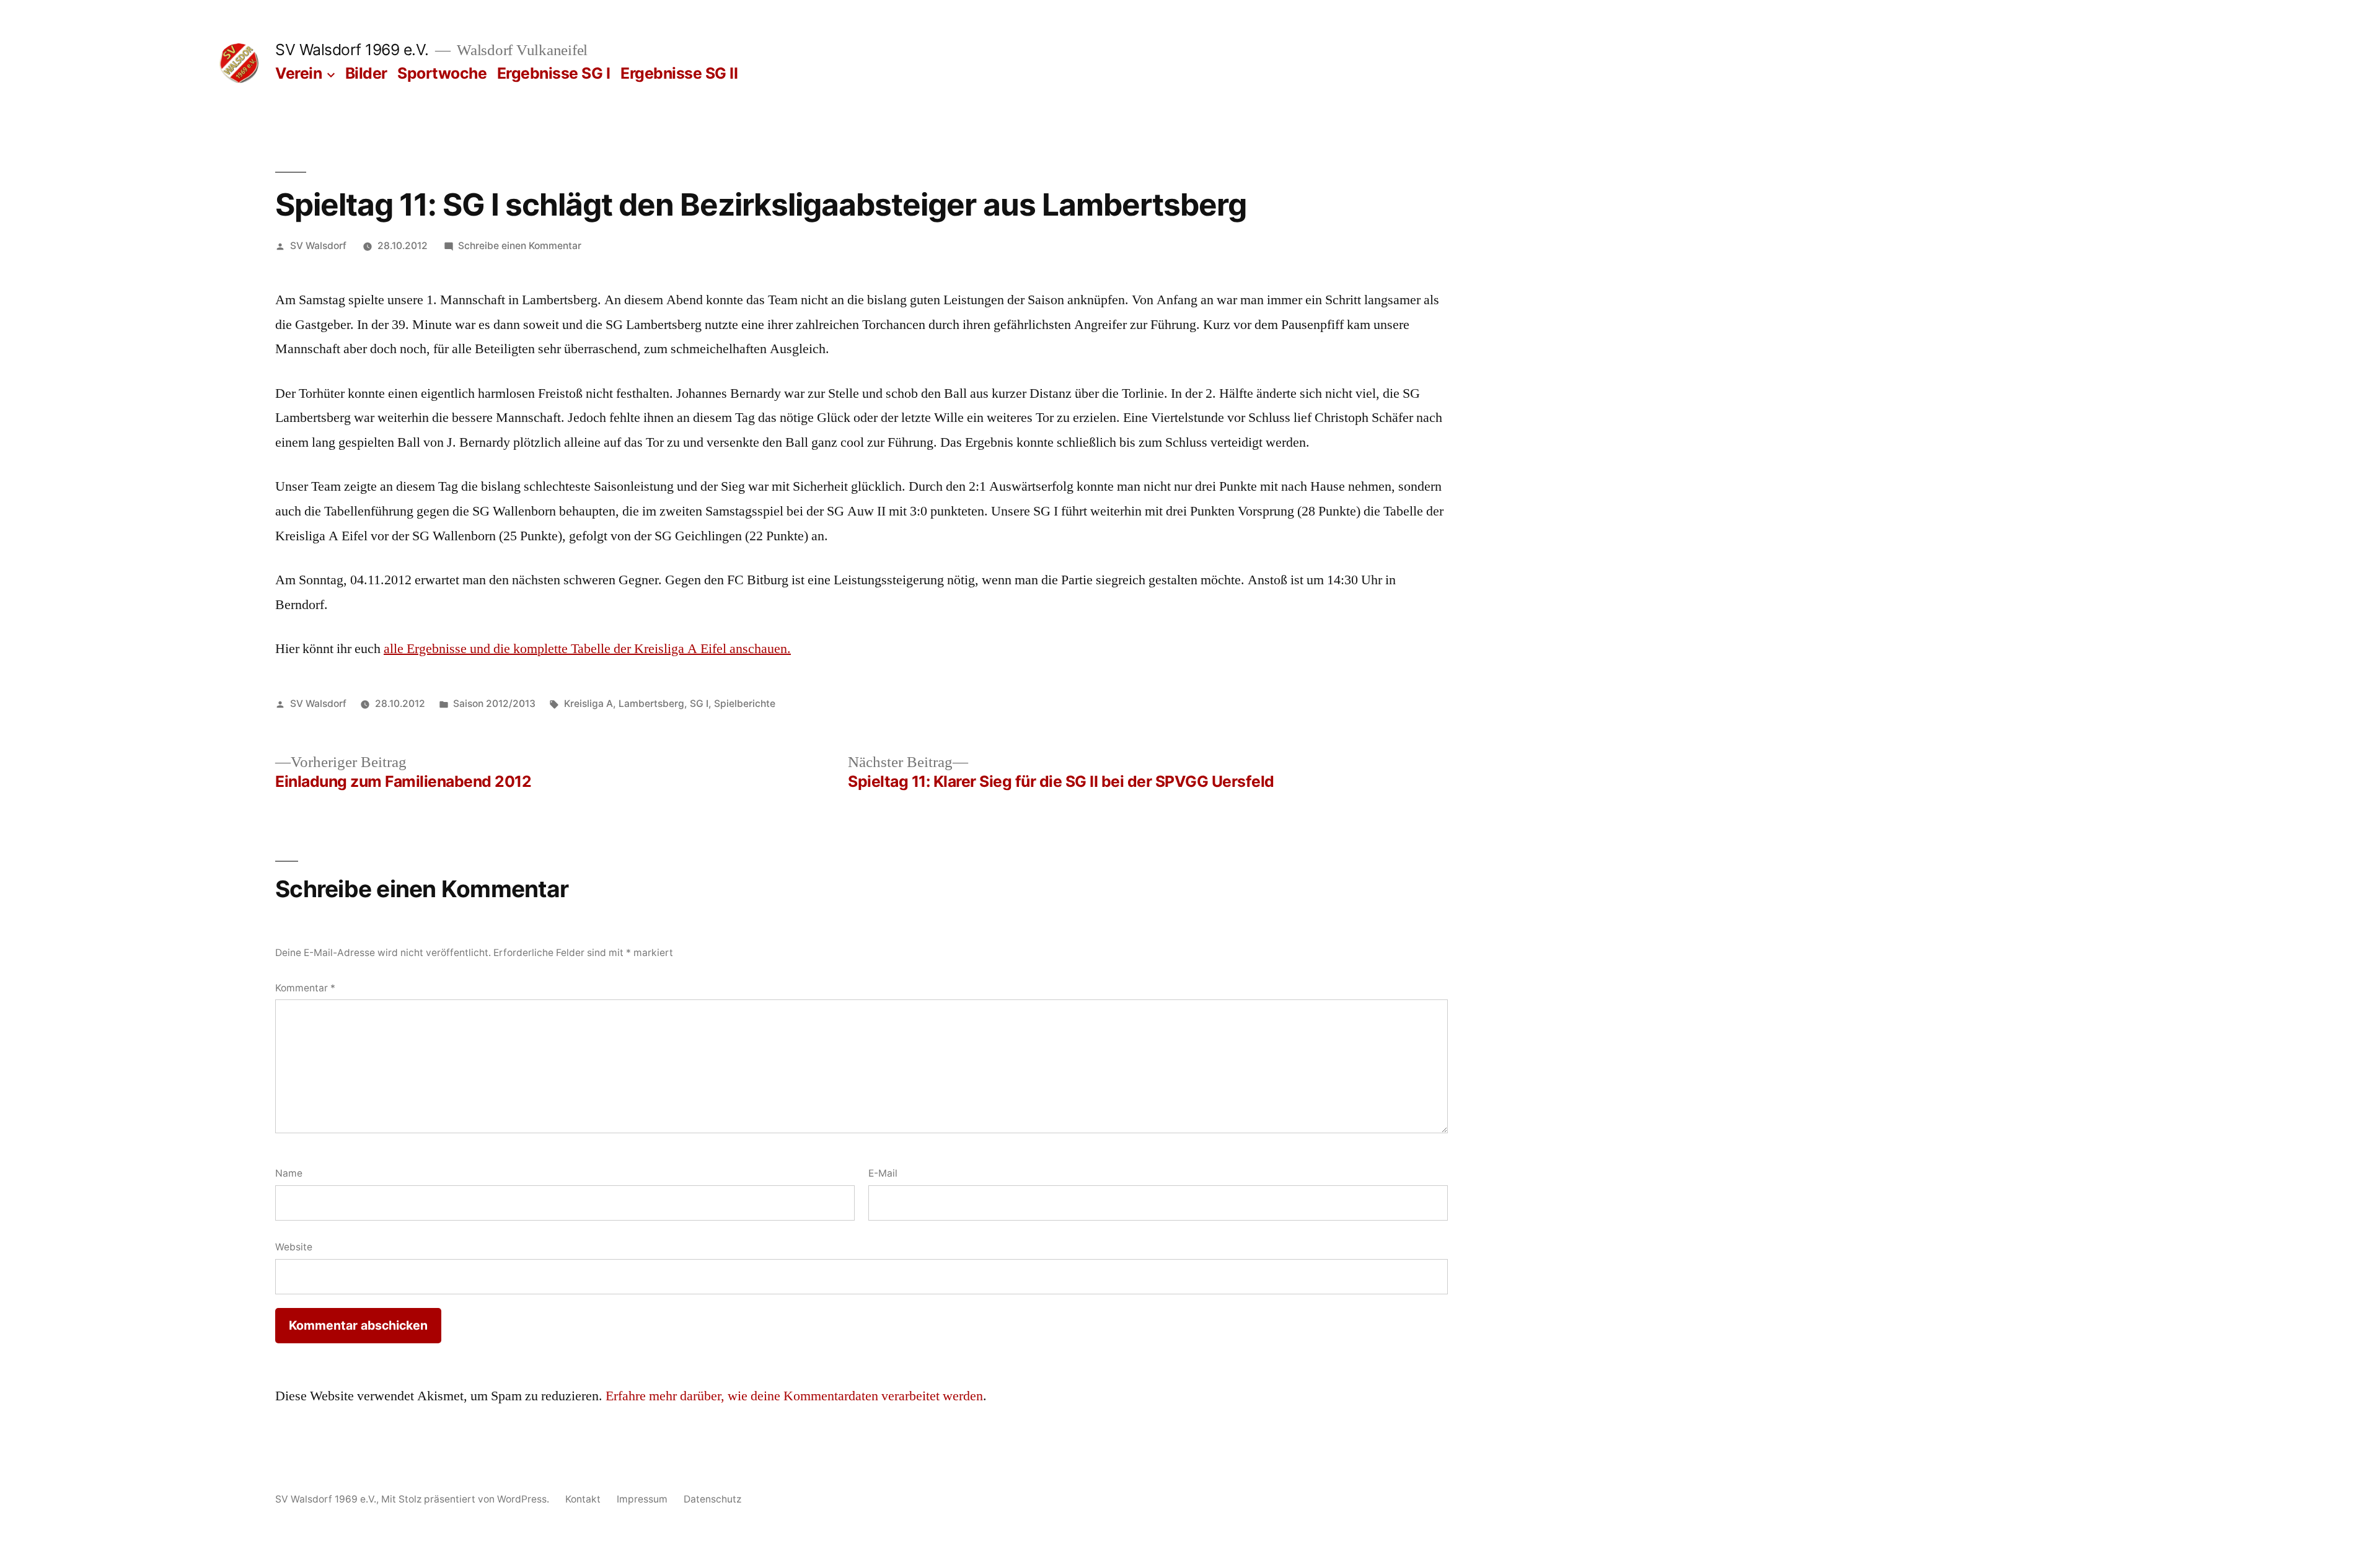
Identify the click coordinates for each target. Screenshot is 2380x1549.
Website (294, 1247)
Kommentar (305, 988)
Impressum (642, 1499)
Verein (298, 73)
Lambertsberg (651, 704)
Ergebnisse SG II (679, 73)
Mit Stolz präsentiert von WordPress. (466, 1499)
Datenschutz (712, 1499)
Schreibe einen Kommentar (520, 246)
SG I (699, 704)
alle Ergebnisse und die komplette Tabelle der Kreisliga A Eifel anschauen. (587, 649)
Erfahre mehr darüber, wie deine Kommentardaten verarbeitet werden (794, 1396)
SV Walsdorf (318, 246)
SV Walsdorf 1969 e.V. (352, 50)
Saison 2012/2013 (494, 704)
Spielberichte (745, 704)
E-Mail (883, 1173)
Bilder (366, 73)
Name (289, 1173)
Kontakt (583, 1499)
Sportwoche (442, 73)
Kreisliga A (588, 704)
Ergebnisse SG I (554, 73)
